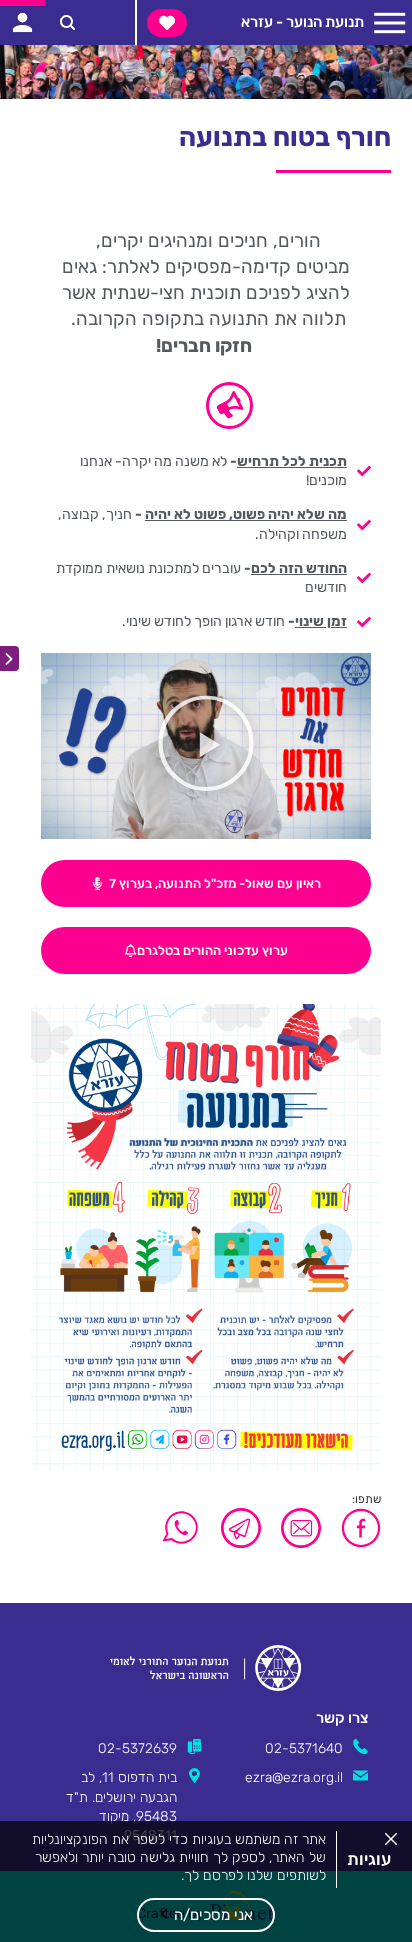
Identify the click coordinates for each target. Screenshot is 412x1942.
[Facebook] (356, 1528)
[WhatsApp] (181, 1528)
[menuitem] (206, 475)
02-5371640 (304, 1748)
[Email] (301, 1528)
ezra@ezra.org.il (294, 1777)
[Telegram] (241, 1528)
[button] (206, 1915)
